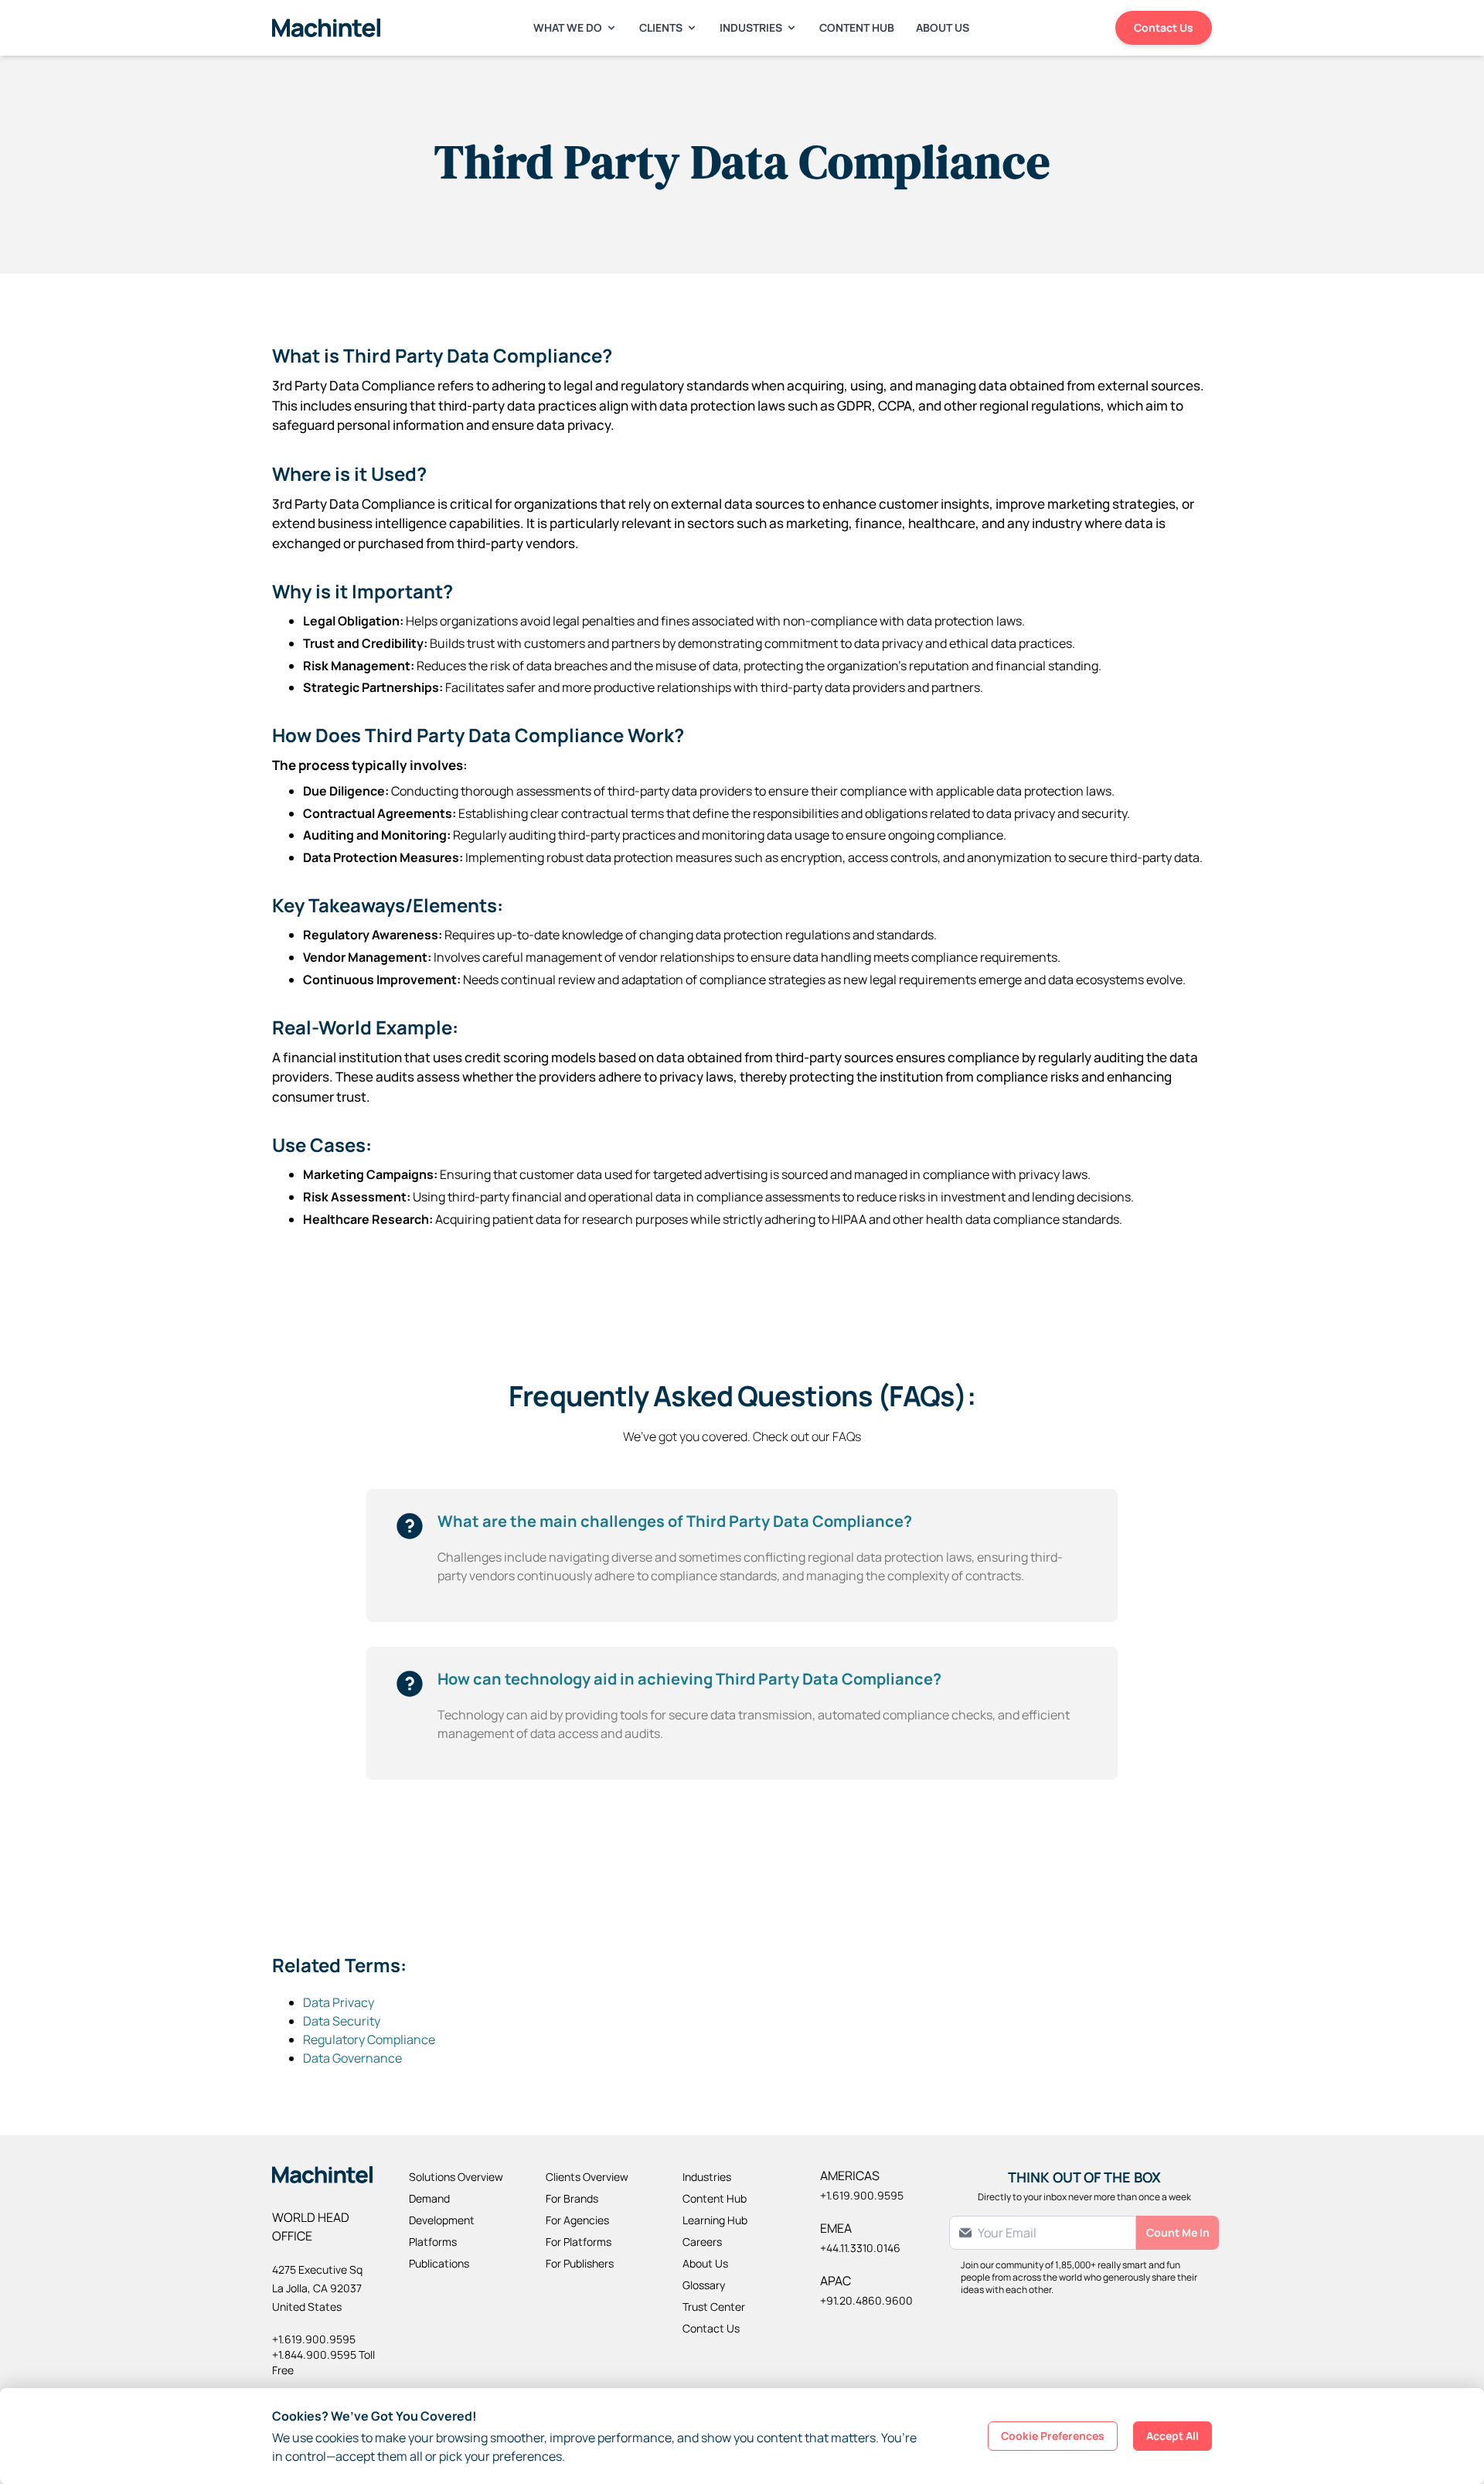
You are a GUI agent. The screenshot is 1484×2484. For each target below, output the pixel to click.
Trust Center (714, 2307)
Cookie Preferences (1053, 2436)
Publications (439, 2263)
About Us (943, 27)
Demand (429, 2198)
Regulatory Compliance (369, 2039)
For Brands (572, 2198)
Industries (751, 27)
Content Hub (857, 27)
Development (442, 2220)
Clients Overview (587, 2177)
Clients (661, 27)
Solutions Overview (456, 2177)
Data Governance (352, 2058)
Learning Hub (715, 2220)
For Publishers (580, 2263)
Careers (702, 2242)
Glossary (704, 2285)
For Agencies (577, 2220)
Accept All (1173, 2436)
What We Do (568, 27)
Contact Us (1164, 27)
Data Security (342, 2021)
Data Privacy (339, 2002)
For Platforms (579, 2242)
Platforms (433, 2242)
